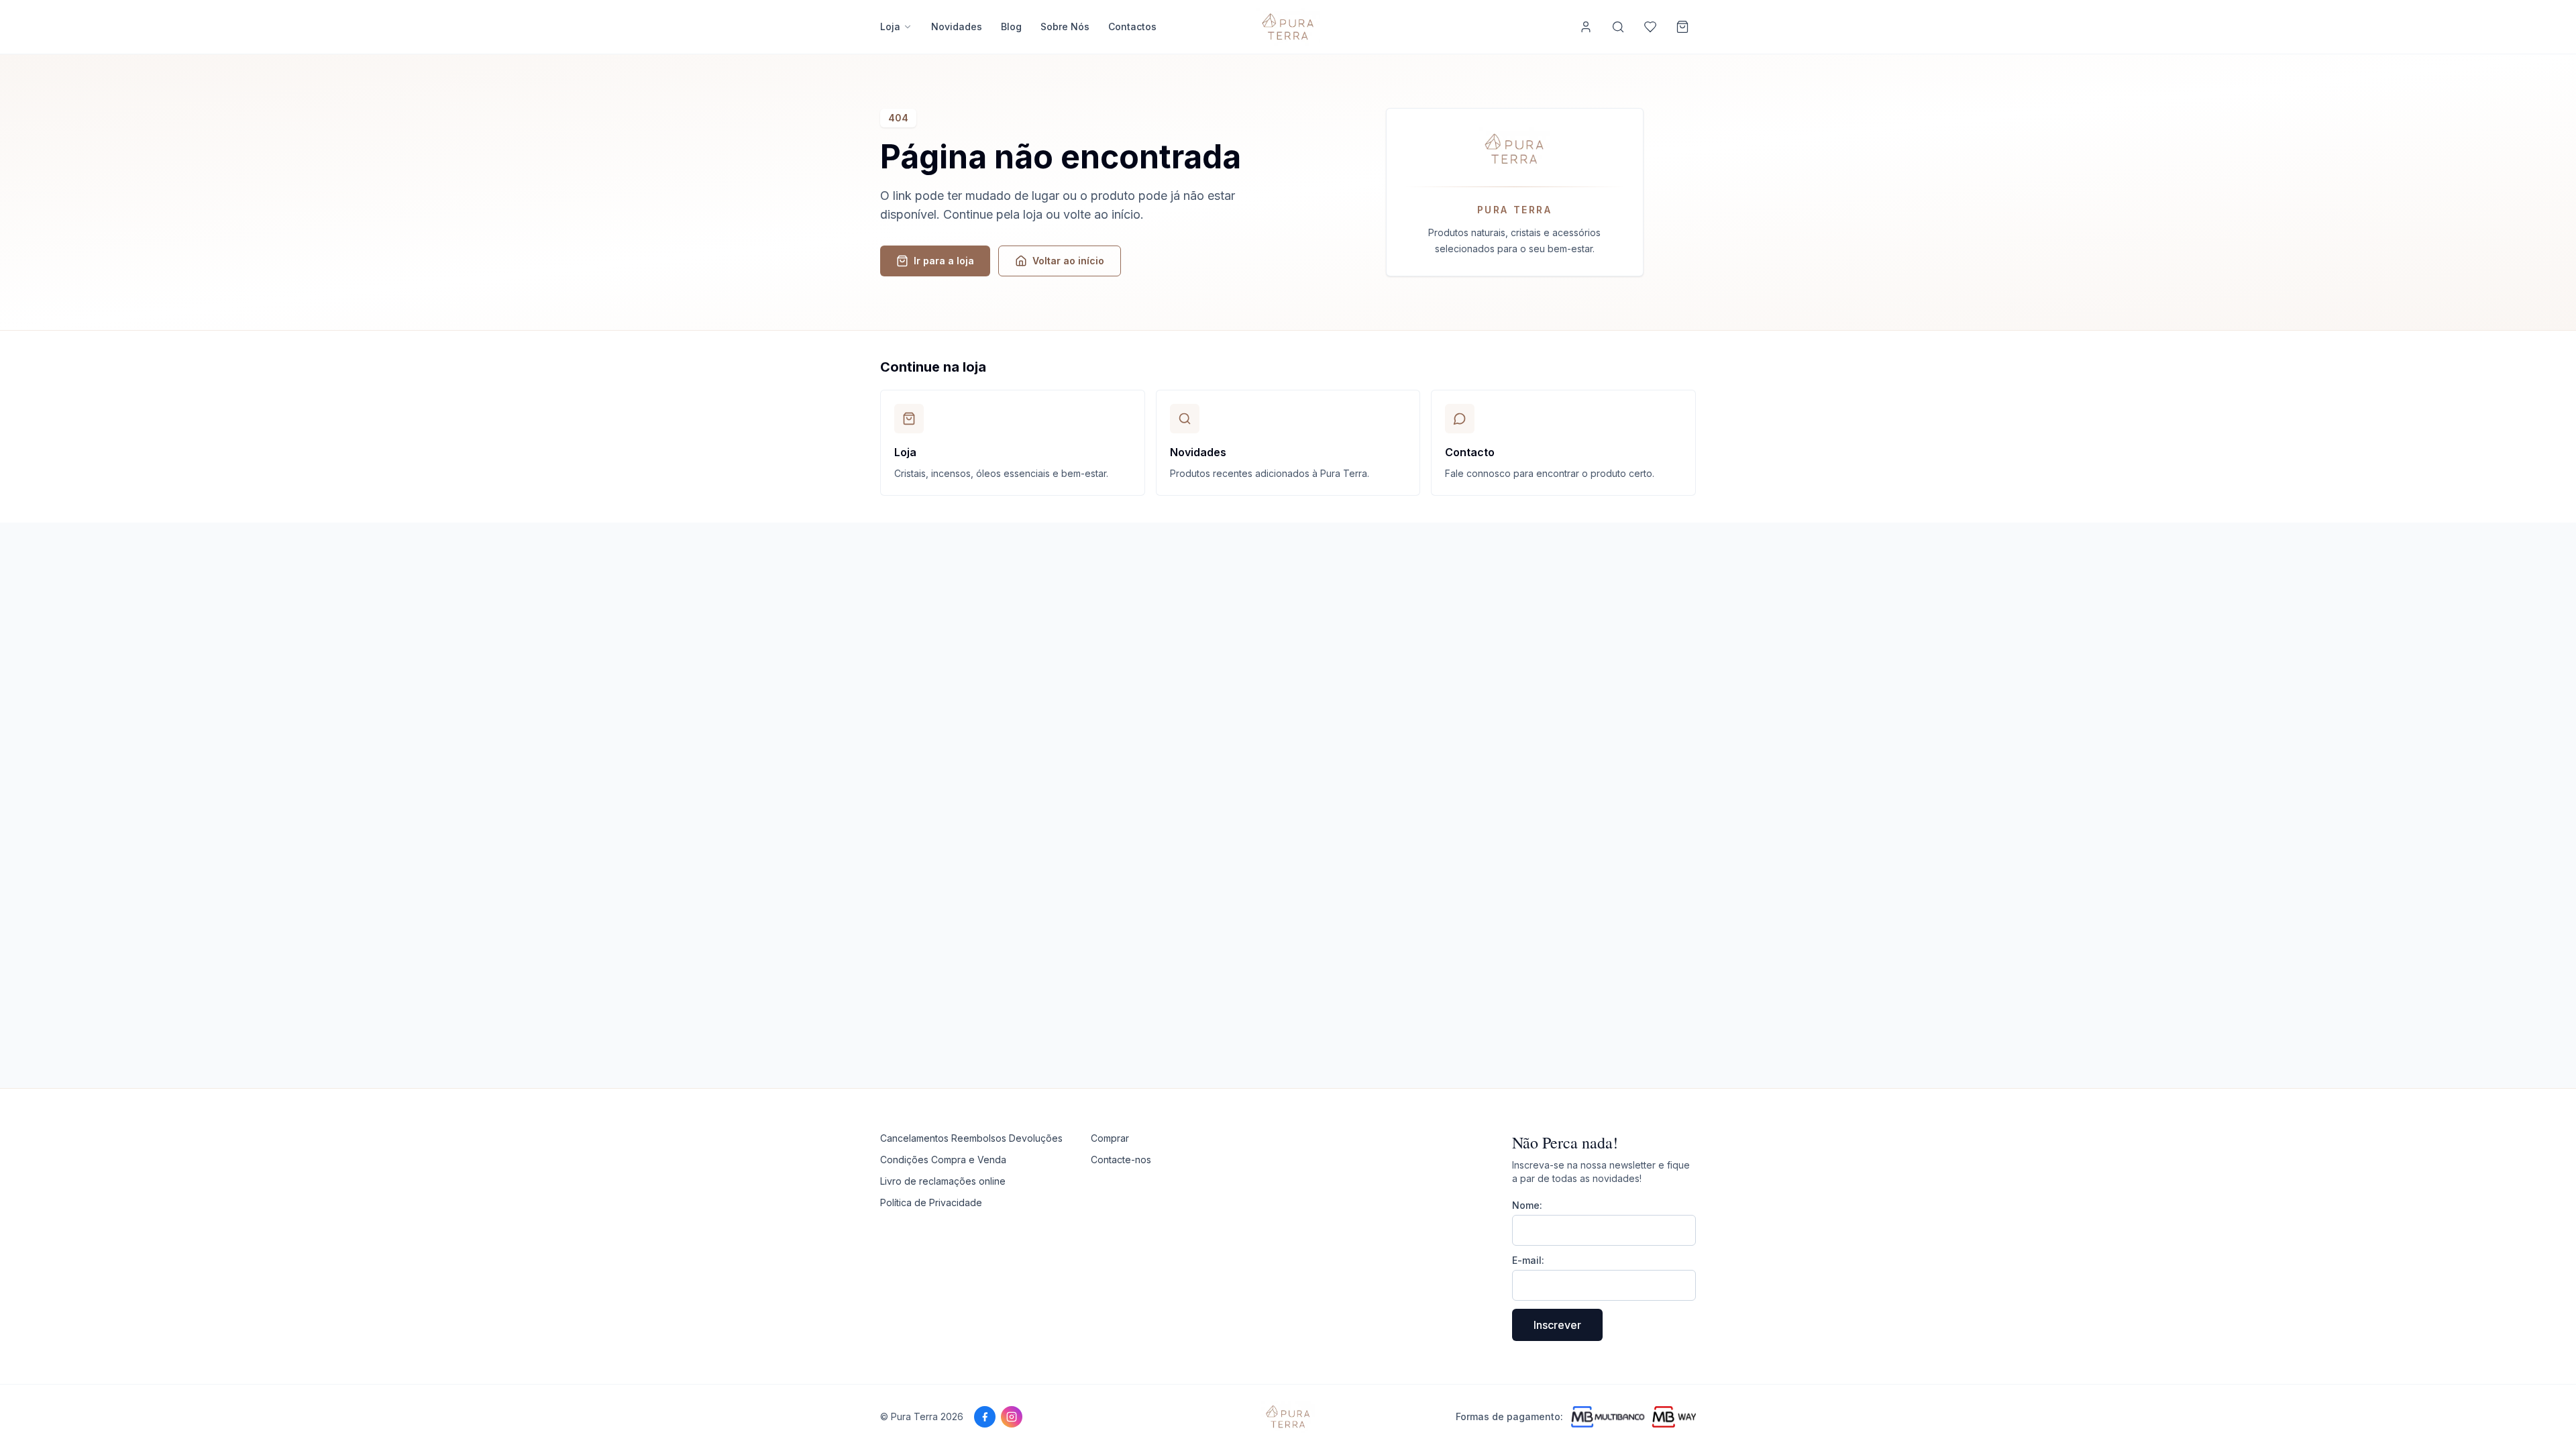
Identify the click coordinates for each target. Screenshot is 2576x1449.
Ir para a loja (944, 261)
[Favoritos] (1650, 27)
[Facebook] (985, 1417)
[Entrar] (1586, 27)
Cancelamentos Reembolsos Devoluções (971, 1138)
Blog (1011, 26)
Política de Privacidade (931, 1202)
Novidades (957, 26)
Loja (890, 26)
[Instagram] (1012, 1417)
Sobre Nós (1065, 26)
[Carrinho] (1682, 27)
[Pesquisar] (1618, 27)
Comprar (1110, 1138)
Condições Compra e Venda (943, 1160)
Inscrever (1557, 1325)
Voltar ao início (1068, 261)
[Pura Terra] (1288, 1417)
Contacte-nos (1121, 1160)
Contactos (1132, 26)
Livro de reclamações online (943, 1181)
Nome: (1527, 1205)
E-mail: (1528, 1260)
